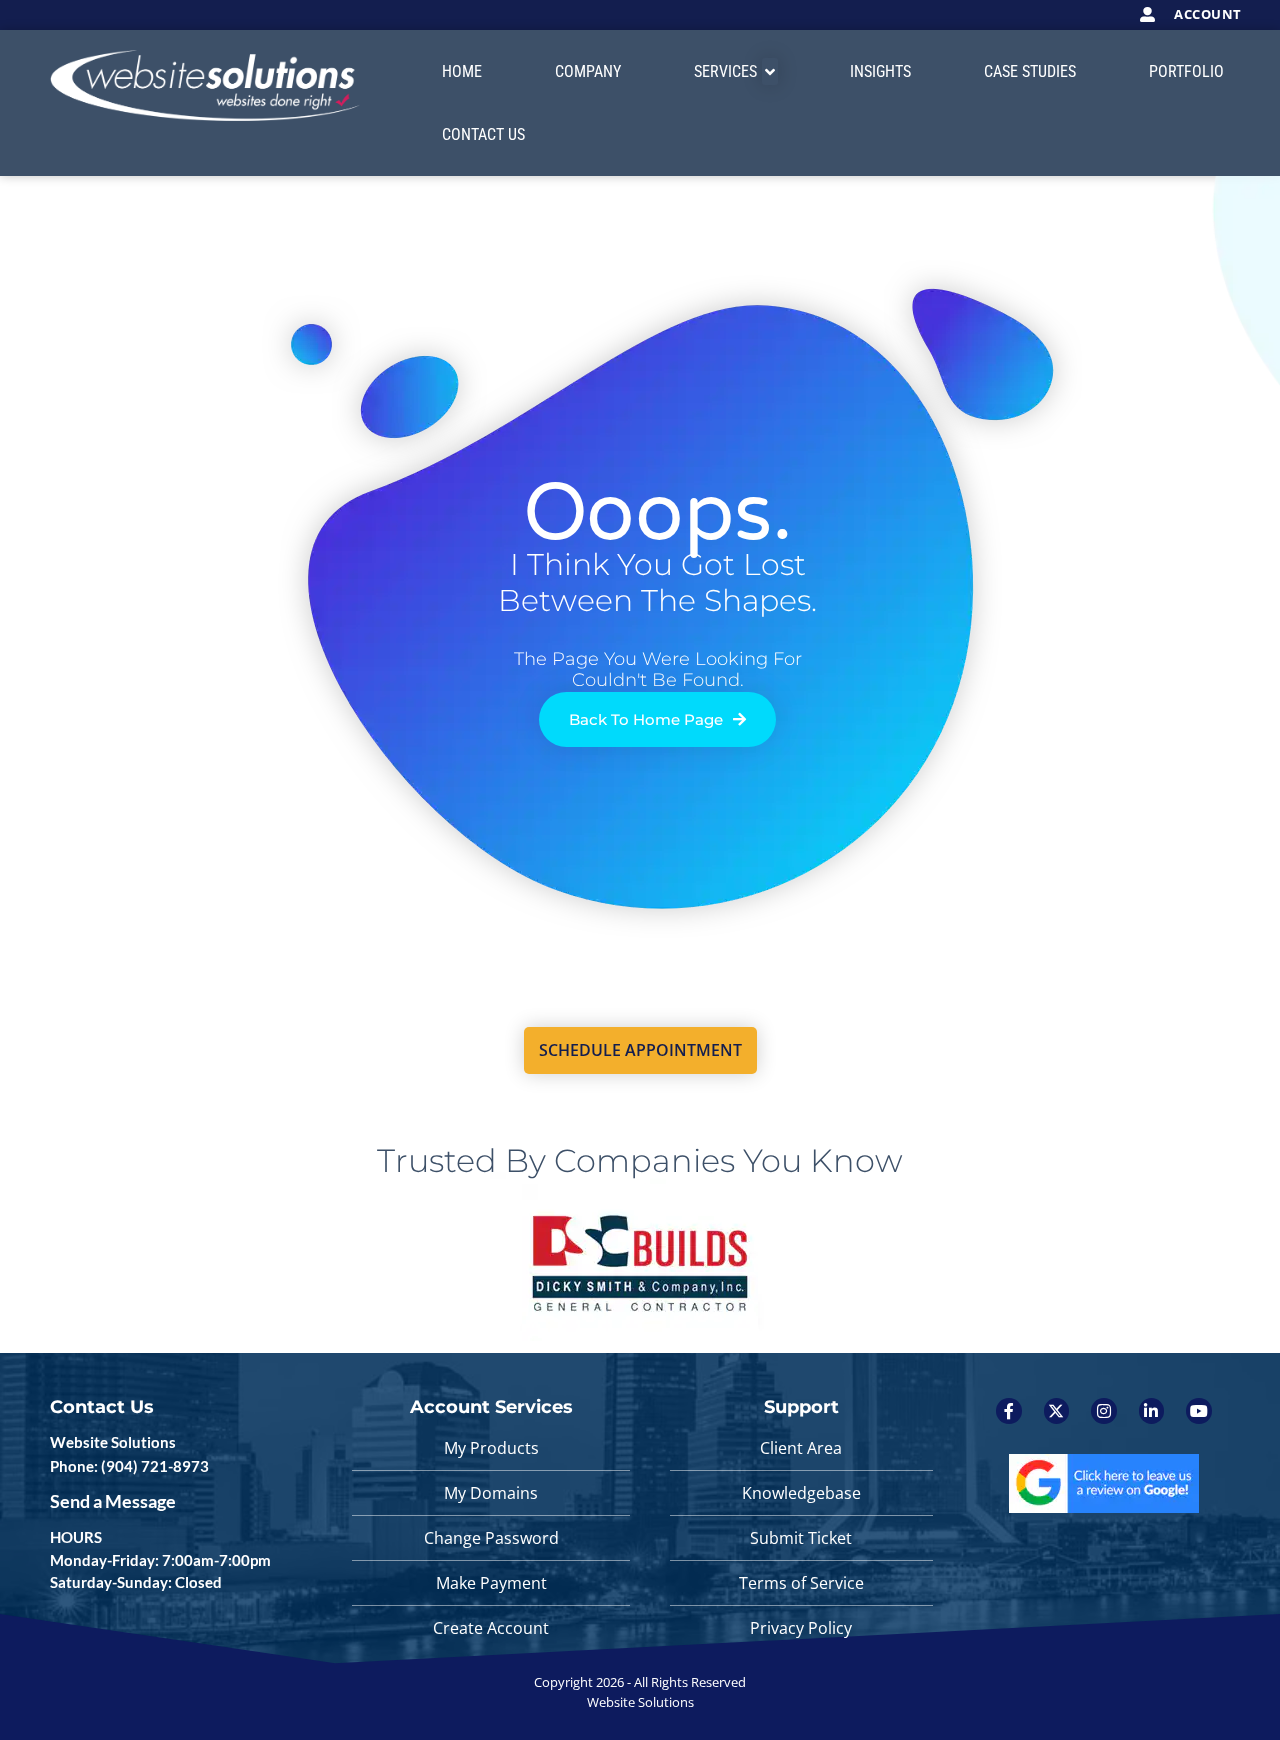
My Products (491, 1448)
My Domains (491, 1493)
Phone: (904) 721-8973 (129, 1466)
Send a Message (113, 1501)
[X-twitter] (1057, 1411)
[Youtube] (1199, 1411)
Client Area (801, 1448)
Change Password (491, 1538)
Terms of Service (801, 1583)
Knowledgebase (801, 1493)
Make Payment (491, 1583)
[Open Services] (770, 71)
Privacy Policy (801, 1628)
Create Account (491, 1628)
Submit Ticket (801, 1538)
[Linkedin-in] (1152, 1411)
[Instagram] (1104, 1411)
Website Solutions (113, 1442)
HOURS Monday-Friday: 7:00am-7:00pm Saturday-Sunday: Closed (160, 1559)
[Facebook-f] (1009, 1411)
